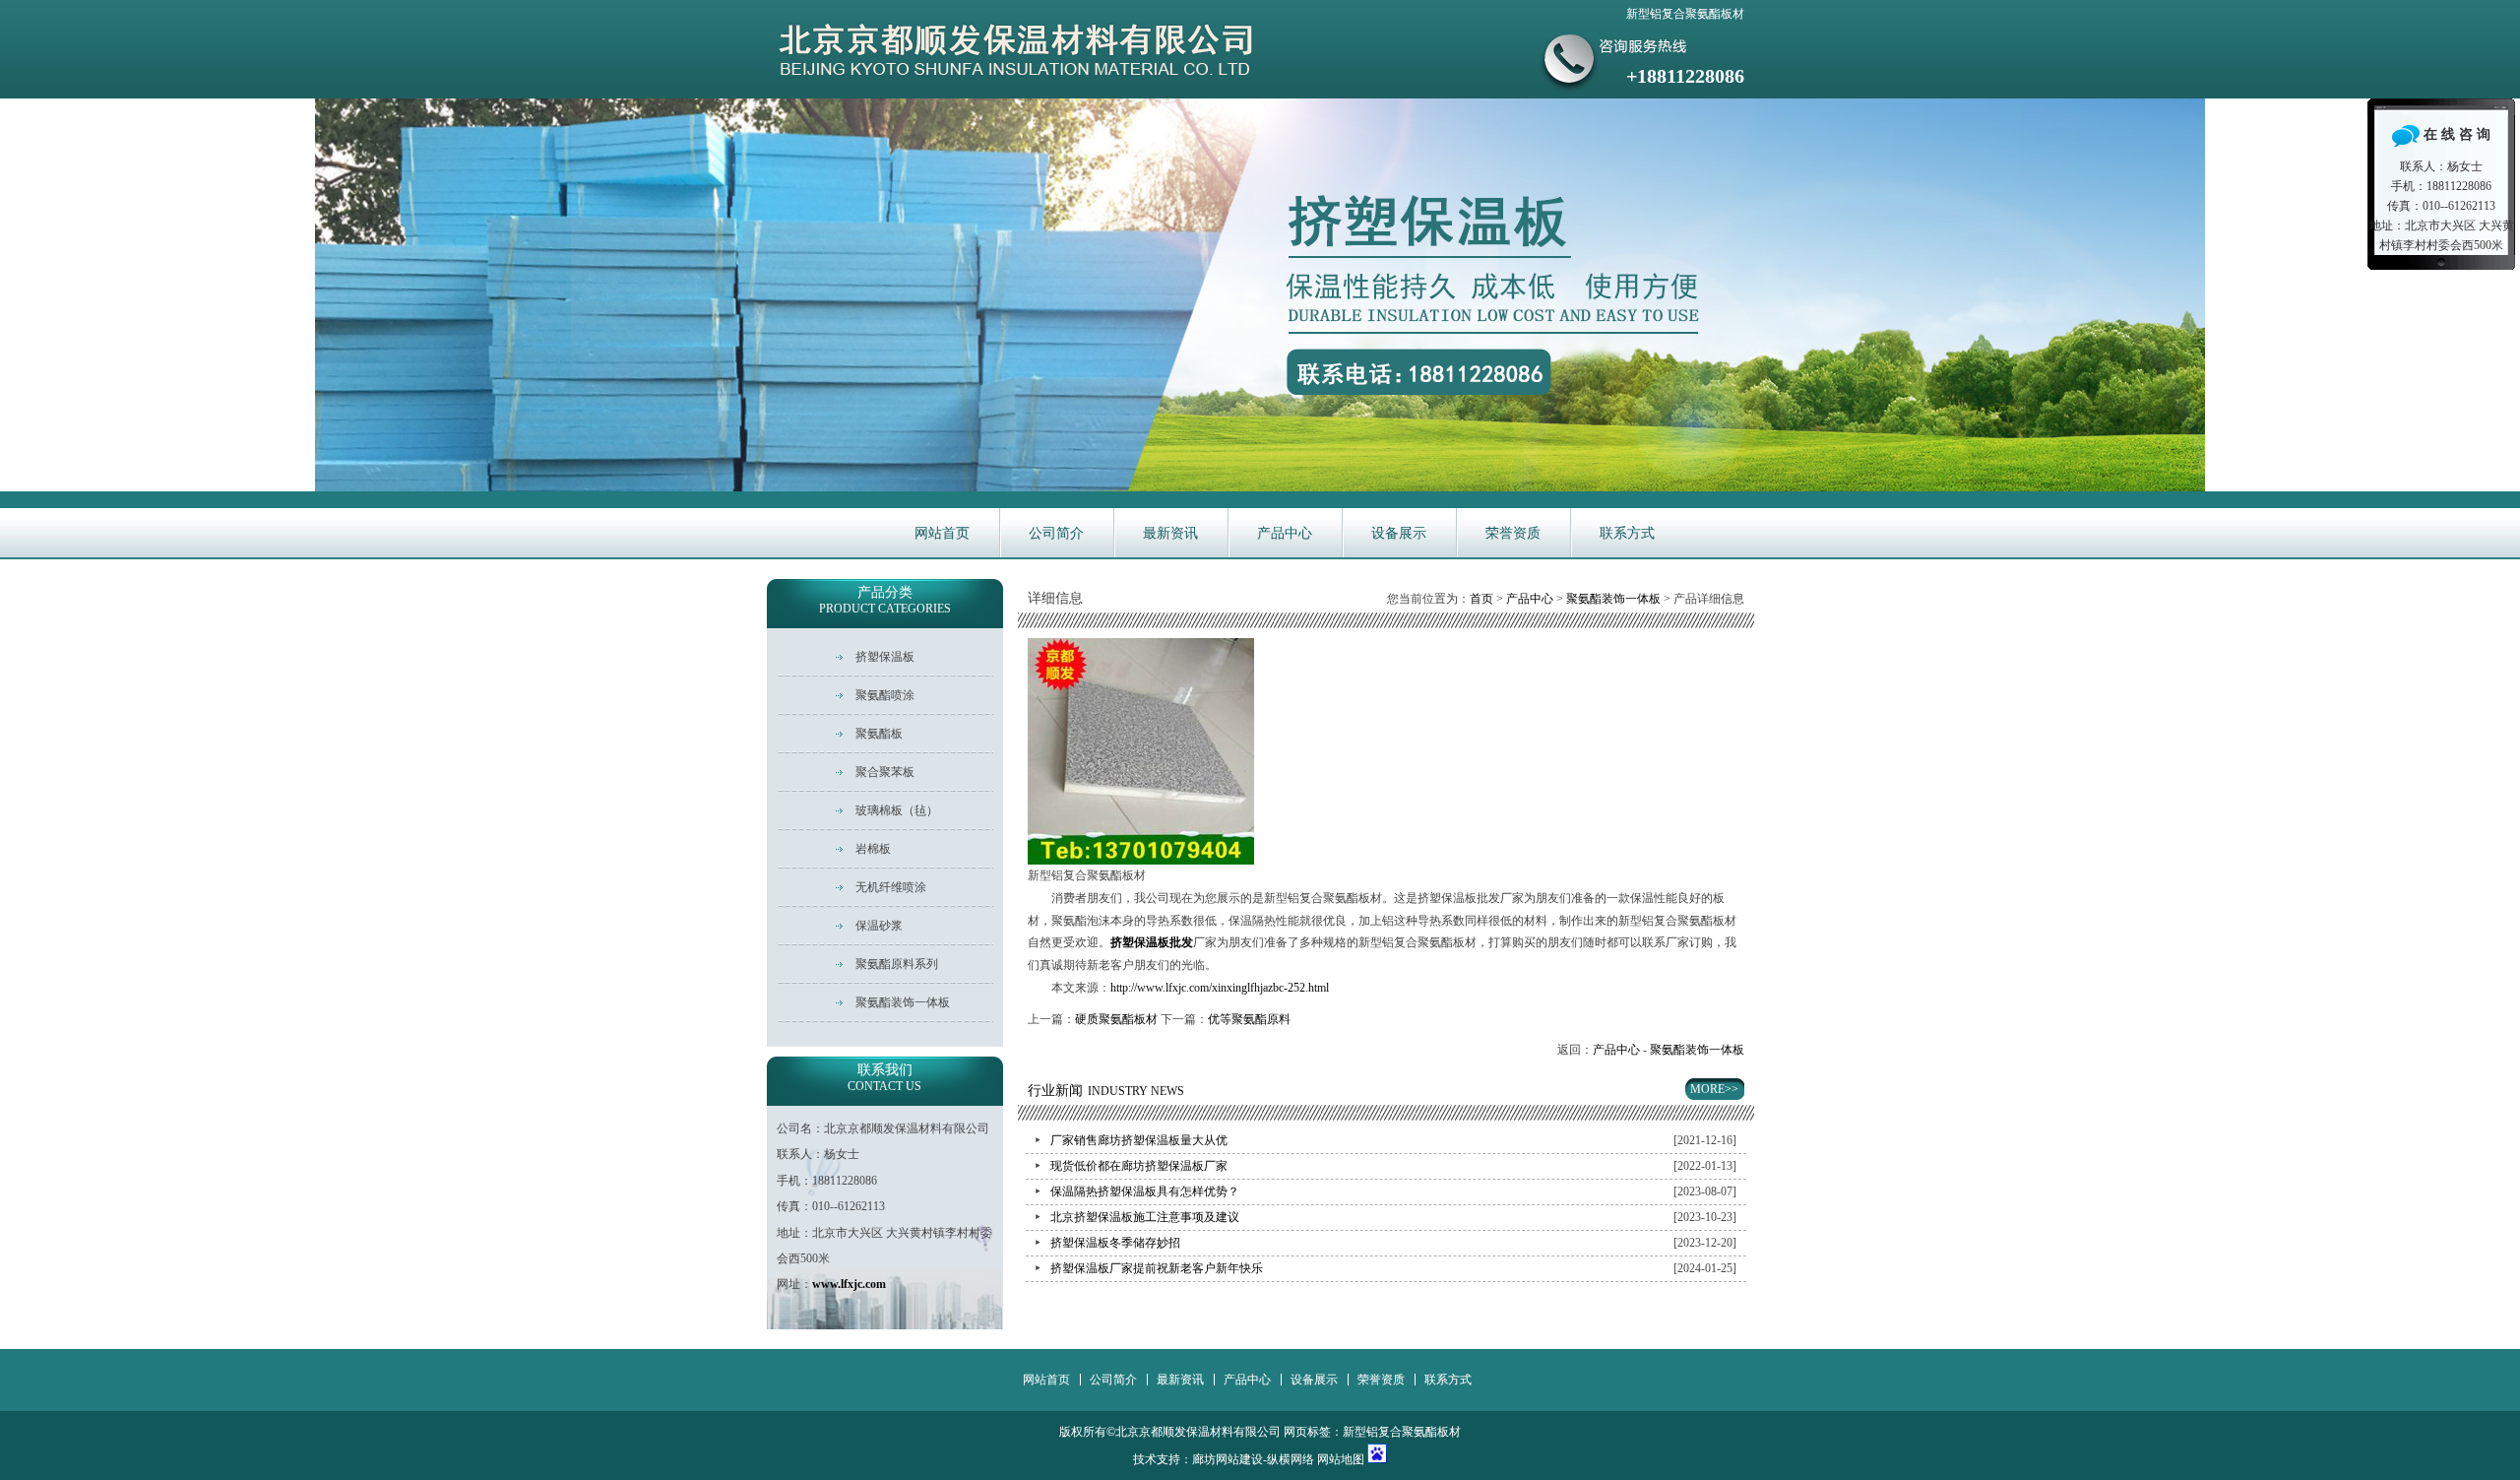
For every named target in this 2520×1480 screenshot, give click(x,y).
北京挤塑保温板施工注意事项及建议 (1145, 1217)
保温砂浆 (879, 926)
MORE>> (1714, 1089)
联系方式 (1627, 533)
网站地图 (1341, 1459)
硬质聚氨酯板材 (1116, 1019)
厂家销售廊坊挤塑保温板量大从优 (1139, 1140)
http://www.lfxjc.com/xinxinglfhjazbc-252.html (1220, 988)
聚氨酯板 (879, 734)
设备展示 (1399, 533)
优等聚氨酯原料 (1249, 1019)
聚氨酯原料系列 (897, 964)
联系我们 (884, 1078)
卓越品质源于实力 (1260, 295)
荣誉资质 (1513, 533)
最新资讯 (1170, 533)
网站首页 (942, 533)
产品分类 (885, 600)
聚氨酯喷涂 (885, 695)
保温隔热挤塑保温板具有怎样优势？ (1145, 1191)
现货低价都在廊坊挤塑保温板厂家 (1139, 1166)
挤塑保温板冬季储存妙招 (1115, 1243)
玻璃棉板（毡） (897, 810)
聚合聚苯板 (885, 772)
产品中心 (1285, 533)
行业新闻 (1106, 1091)
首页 (1481, 599)
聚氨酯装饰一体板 (1613, 599)
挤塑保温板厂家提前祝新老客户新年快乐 (1157, 1268)
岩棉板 (873, 849)
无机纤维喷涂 (891, 887)
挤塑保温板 (885, 657)
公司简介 (1056, 533)
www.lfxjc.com (849, 1284)
